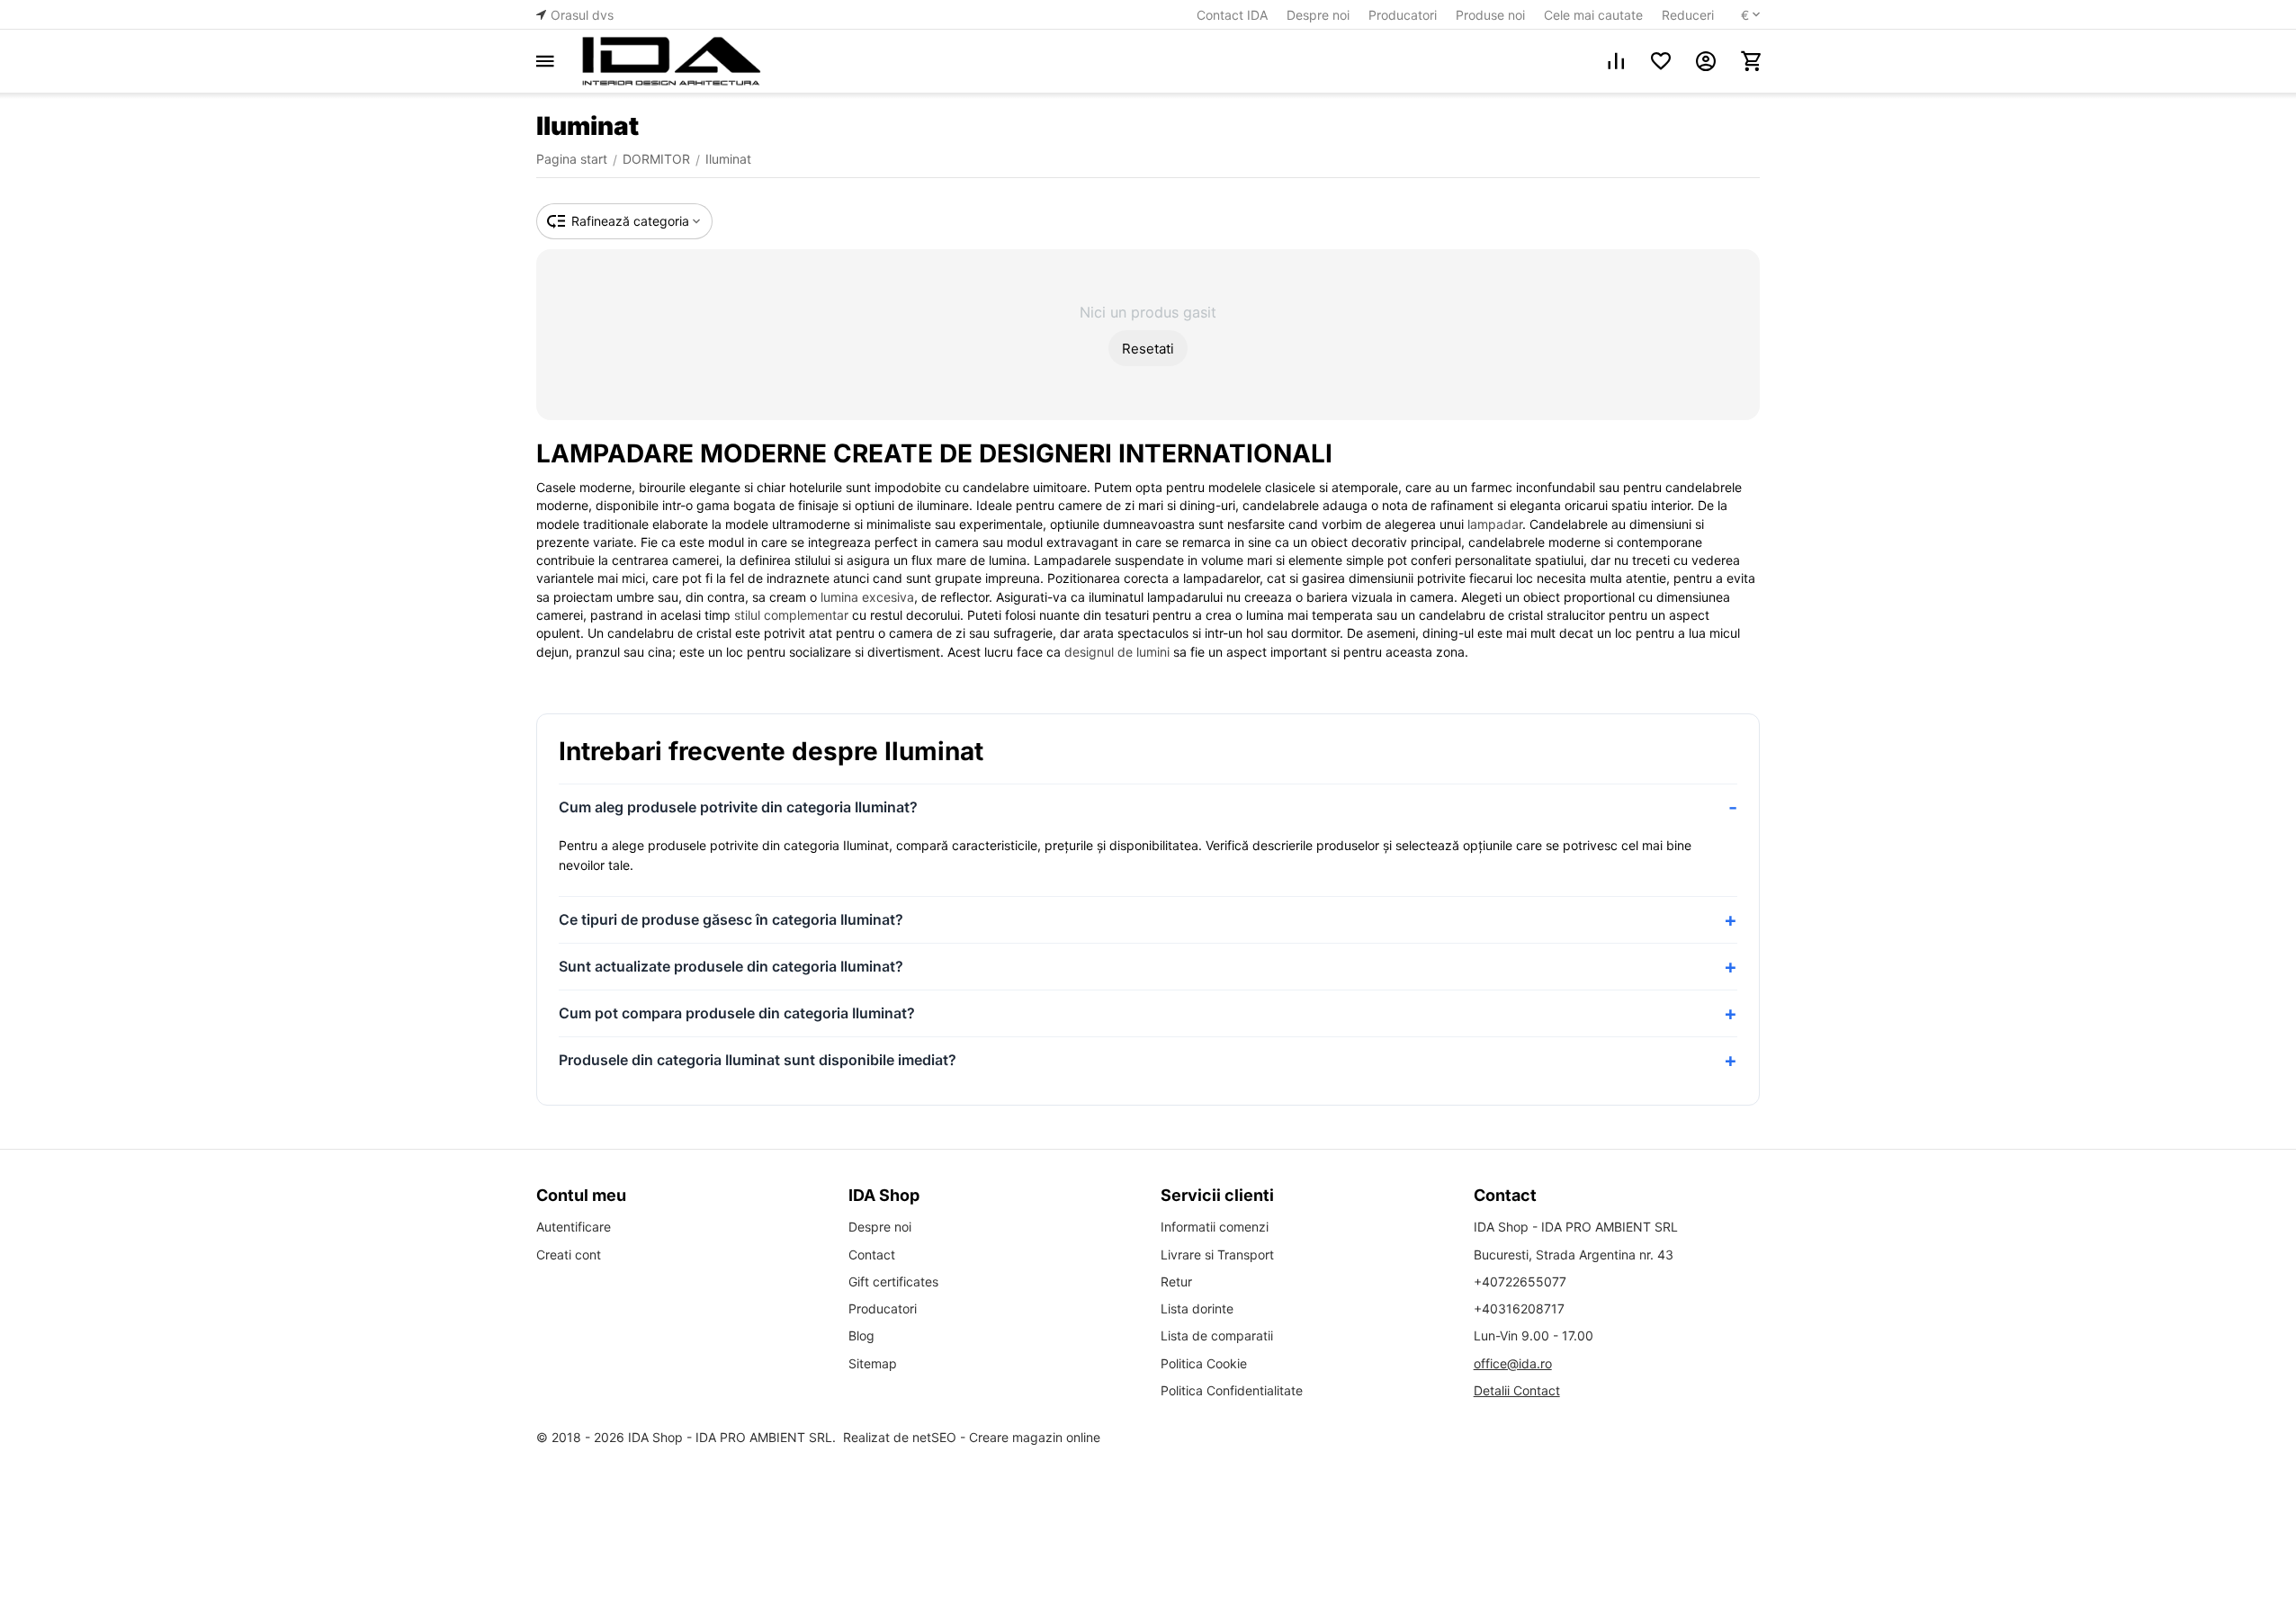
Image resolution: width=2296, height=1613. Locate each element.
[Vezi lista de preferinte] (1661, 61)
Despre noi (1318, 15)
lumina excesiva (867, 597)
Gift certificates (893, 1281)
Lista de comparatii (1217, 1335)
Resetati (1148, 349)
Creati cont (569, 1255)
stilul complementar (791, 615)
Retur (1176, 1281)
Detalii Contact (1517, 1390)
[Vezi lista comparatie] (1616, 61)
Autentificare (574, 1227)
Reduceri (1688, 15)
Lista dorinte (1197, 1308)
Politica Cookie (1204, 1363)
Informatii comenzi (1215, 1227)
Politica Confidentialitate (1232, 1390)
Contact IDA (1232, 15)
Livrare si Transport (1217, 1255)
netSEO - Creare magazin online (1006, 1437)
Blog (861, 1335)
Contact (872, 1255)
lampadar (1495, 524)
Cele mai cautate (1593, 15)
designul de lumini (1117, 652)
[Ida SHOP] (671, 61)
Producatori (1403, 15)
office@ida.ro (1513, 1363)
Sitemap (873, 1363)
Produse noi (1490, 15)
